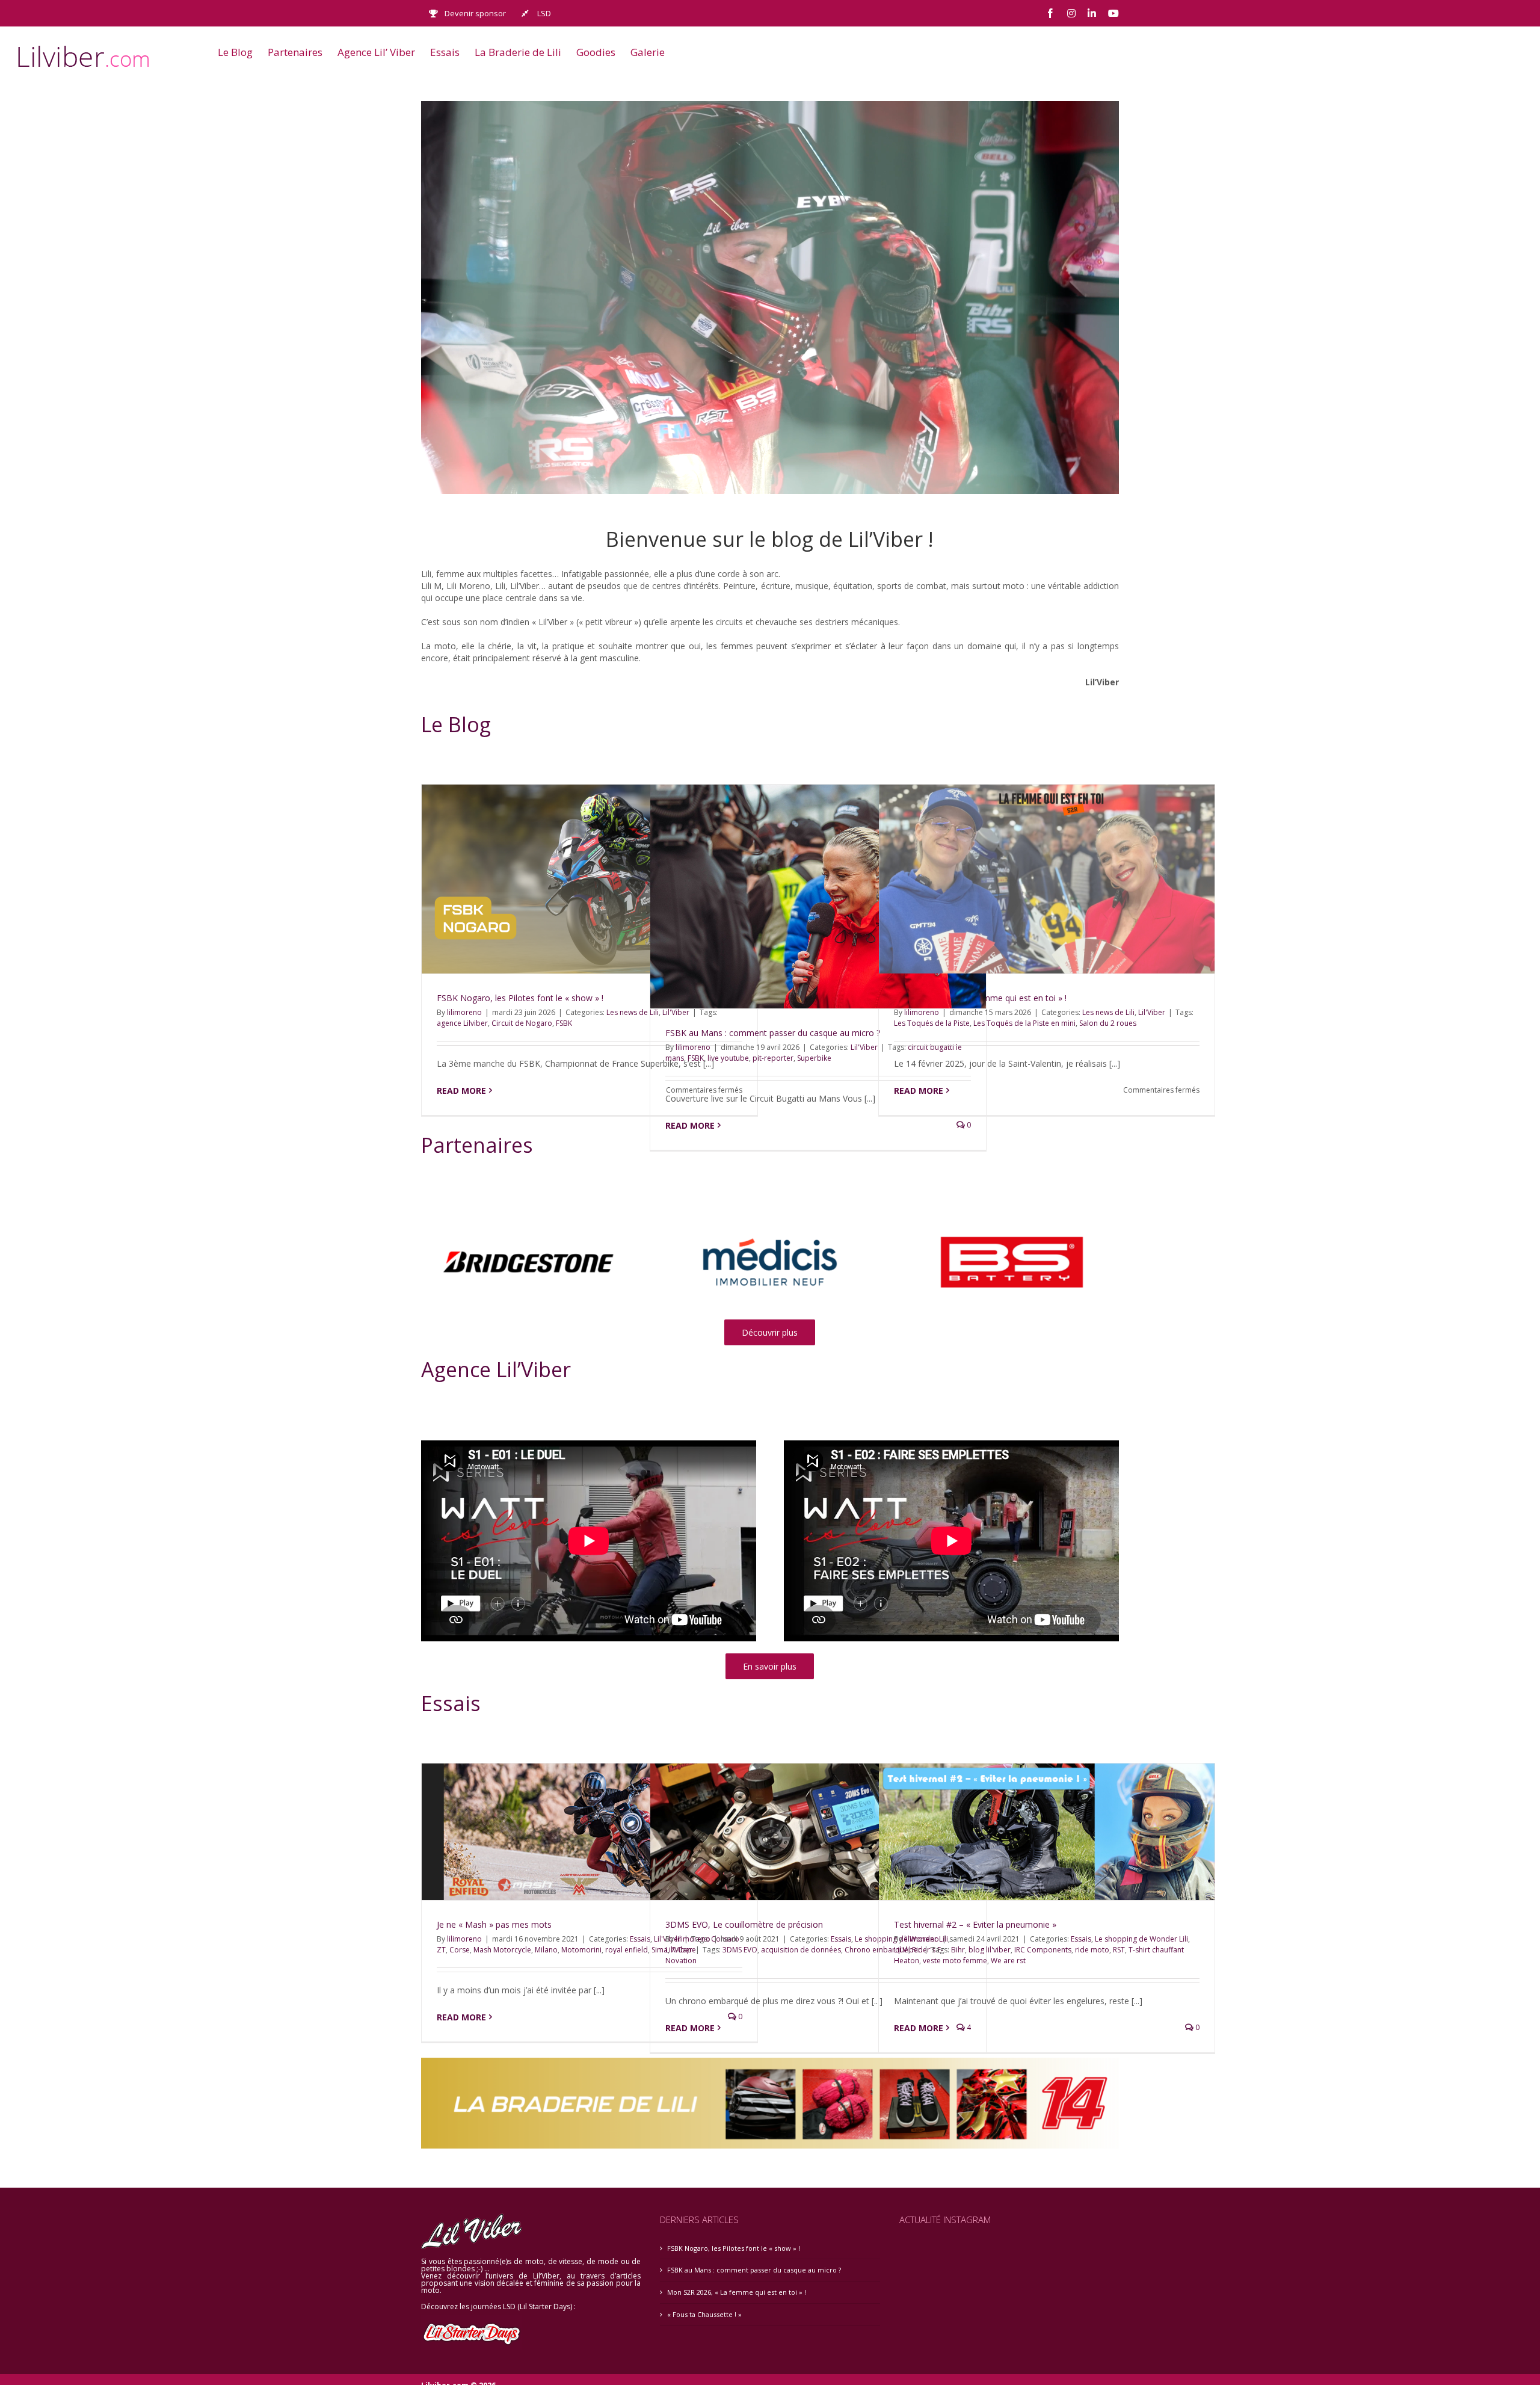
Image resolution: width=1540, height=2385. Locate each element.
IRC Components (1043, 1950)
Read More (461, 1091)
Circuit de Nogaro (522, 1023)
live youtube (728, 1058)
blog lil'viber (990, 1950)
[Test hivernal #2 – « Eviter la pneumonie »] (1047, 1832)
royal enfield (627, 1950)
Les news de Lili (633, 1012)
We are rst (1008, 1961)
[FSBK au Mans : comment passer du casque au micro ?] (818, 896)
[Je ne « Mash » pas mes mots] (590, 1832)
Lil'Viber (864, 1047)
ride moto (1092, 1950)
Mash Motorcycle (502, 1950)
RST (1119, 1950)
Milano (546, 1950)
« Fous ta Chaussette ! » (704, 2314)
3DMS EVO (740, 1950)
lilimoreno (464, 1012)
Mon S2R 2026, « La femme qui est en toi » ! (737, 2292)
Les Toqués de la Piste (932, 1023)
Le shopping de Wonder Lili (1141, 1939)
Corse (460, 1950)
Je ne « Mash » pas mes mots (494, 1924)
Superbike (814, 1058)
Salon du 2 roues (1108, 1023)
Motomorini (581, 1950)
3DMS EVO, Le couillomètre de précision (744, 1924)
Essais (841, 1939)
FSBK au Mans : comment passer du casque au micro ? (773, 1033)
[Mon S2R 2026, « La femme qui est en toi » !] (1047, 879)
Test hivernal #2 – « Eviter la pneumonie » (975, 1924)
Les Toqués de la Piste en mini (1024, 1023)
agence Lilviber (462, 1023)
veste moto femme (955, 1961)
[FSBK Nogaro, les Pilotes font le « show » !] (590, 879)
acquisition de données (801, 1950)
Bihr (958, 1950)
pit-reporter (773, 1058)
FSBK (564, 1023)
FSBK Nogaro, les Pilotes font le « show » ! (520, 998)
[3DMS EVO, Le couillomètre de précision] (818, 1832)
